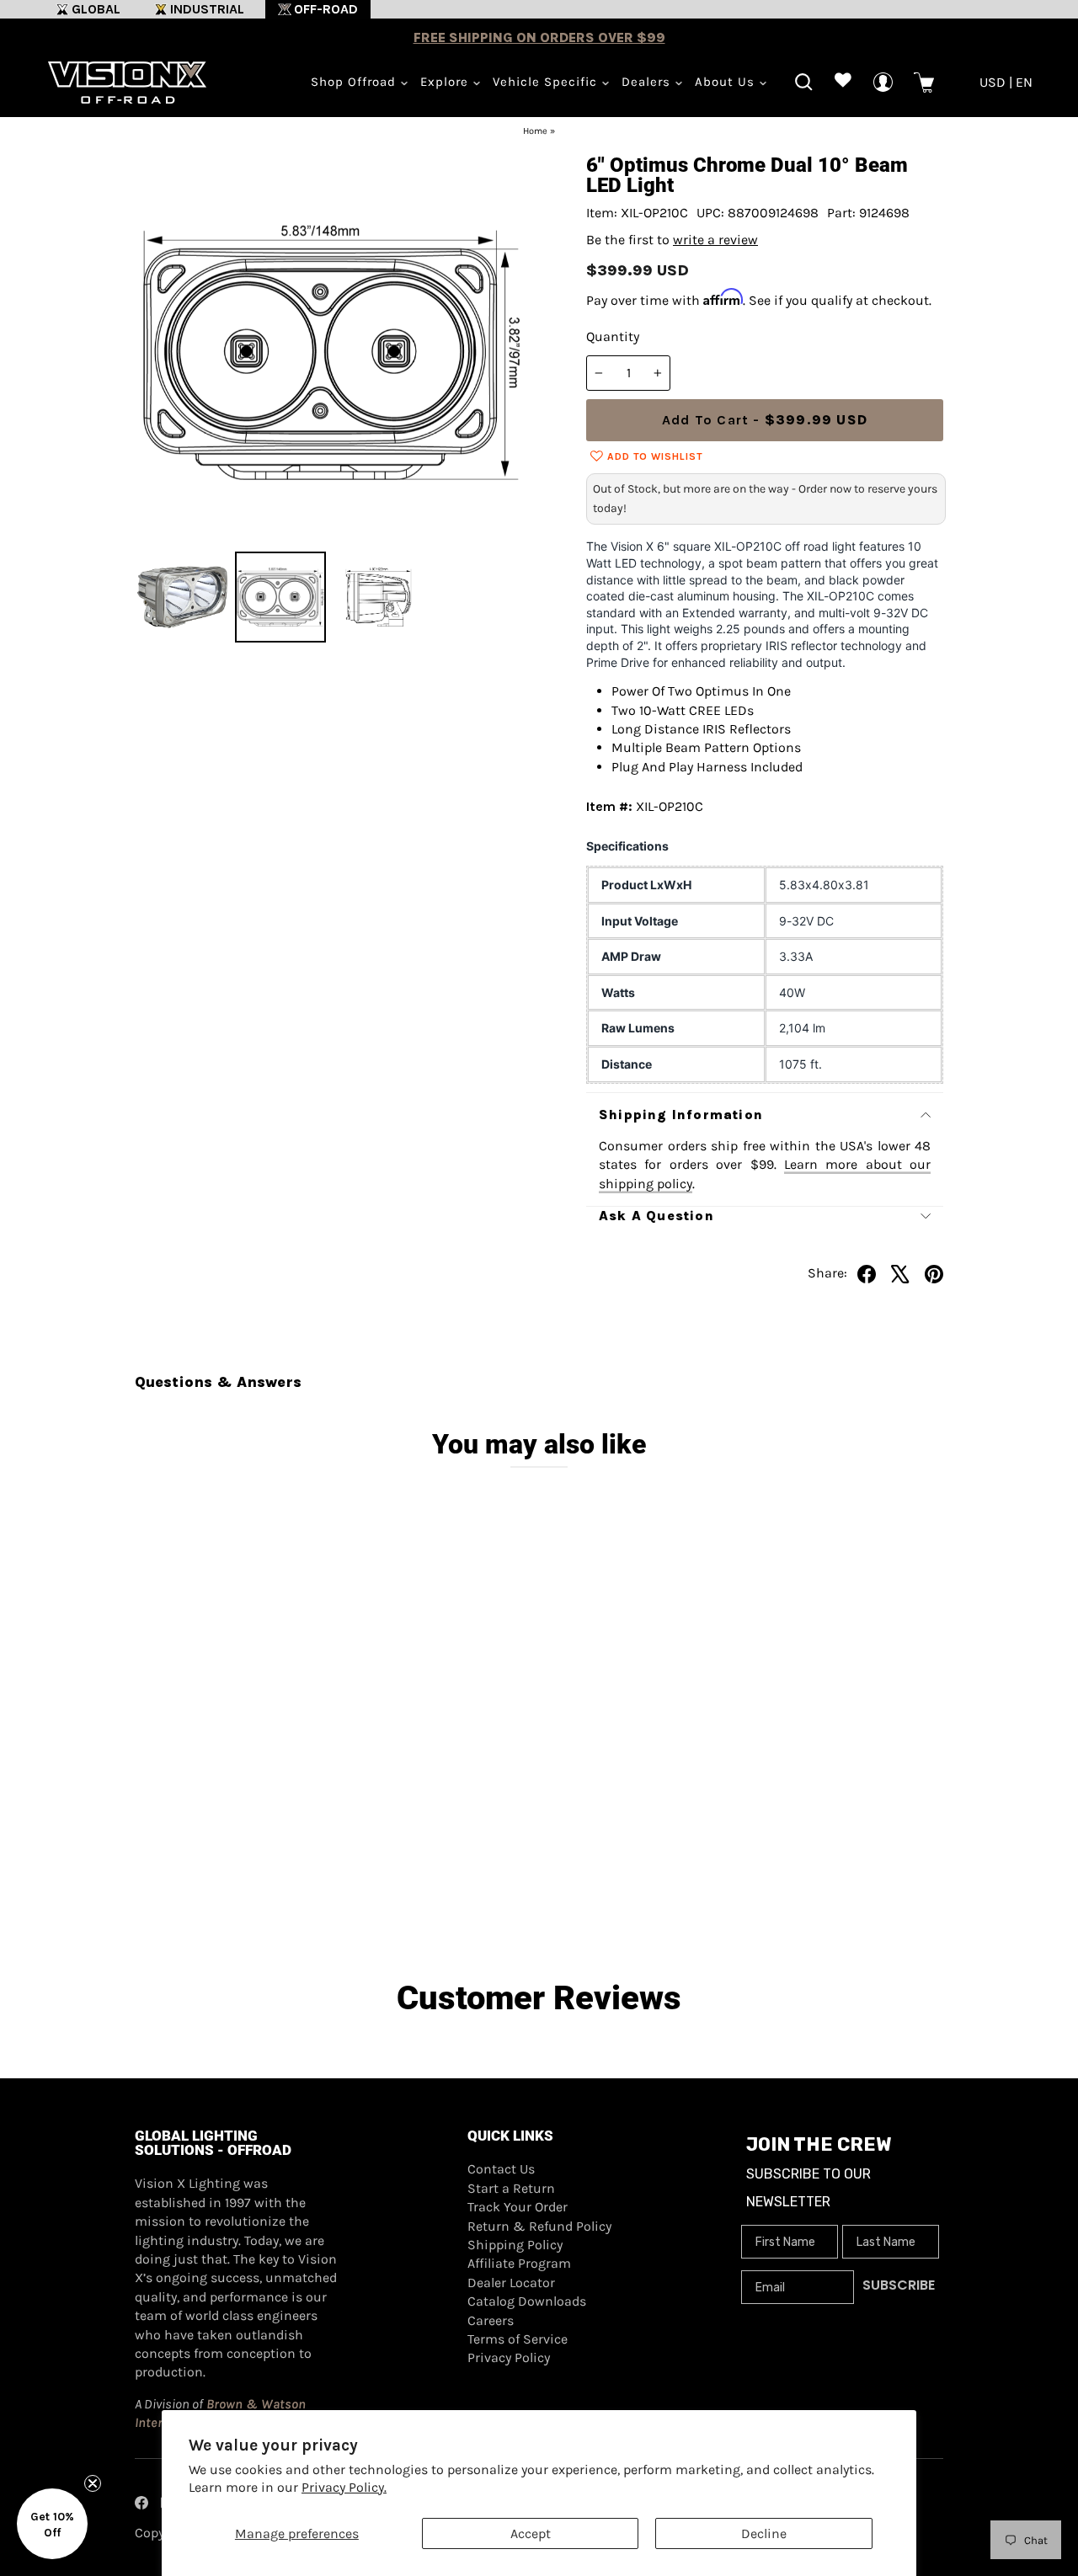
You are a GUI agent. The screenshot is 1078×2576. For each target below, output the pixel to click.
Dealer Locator (511, 2283)
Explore (446, 82)
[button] (52, 2524)
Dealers (648, 82)
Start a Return (511, 2188)
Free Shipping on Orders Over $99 (539, 37)
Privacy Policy (509, 2357)
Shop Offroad (355, 82)
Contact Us (501, 2169)
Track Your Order (518, 2207)
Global (96, 9)
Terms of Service (518, 2339)
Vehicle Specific (547, 82)
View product (236, 1854)
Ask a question (656, 1216)
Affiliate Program (519, 2263)
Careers (491, 2320)
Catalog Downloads (527, 2301)
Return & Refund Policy (539, 2226)
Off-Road (326, 9)
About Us (727, 82)
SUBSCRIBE (899, 2285)
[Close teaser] (93, 2483)
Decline (764, 2533)
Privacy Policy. (344, 2487)
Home (535, 131)
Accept (531, 2533)
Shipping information (681, 1115)
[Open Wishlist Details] (843, 82)
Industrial (207, 9)
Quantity (613, 336)
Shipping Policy (515, 2245)
